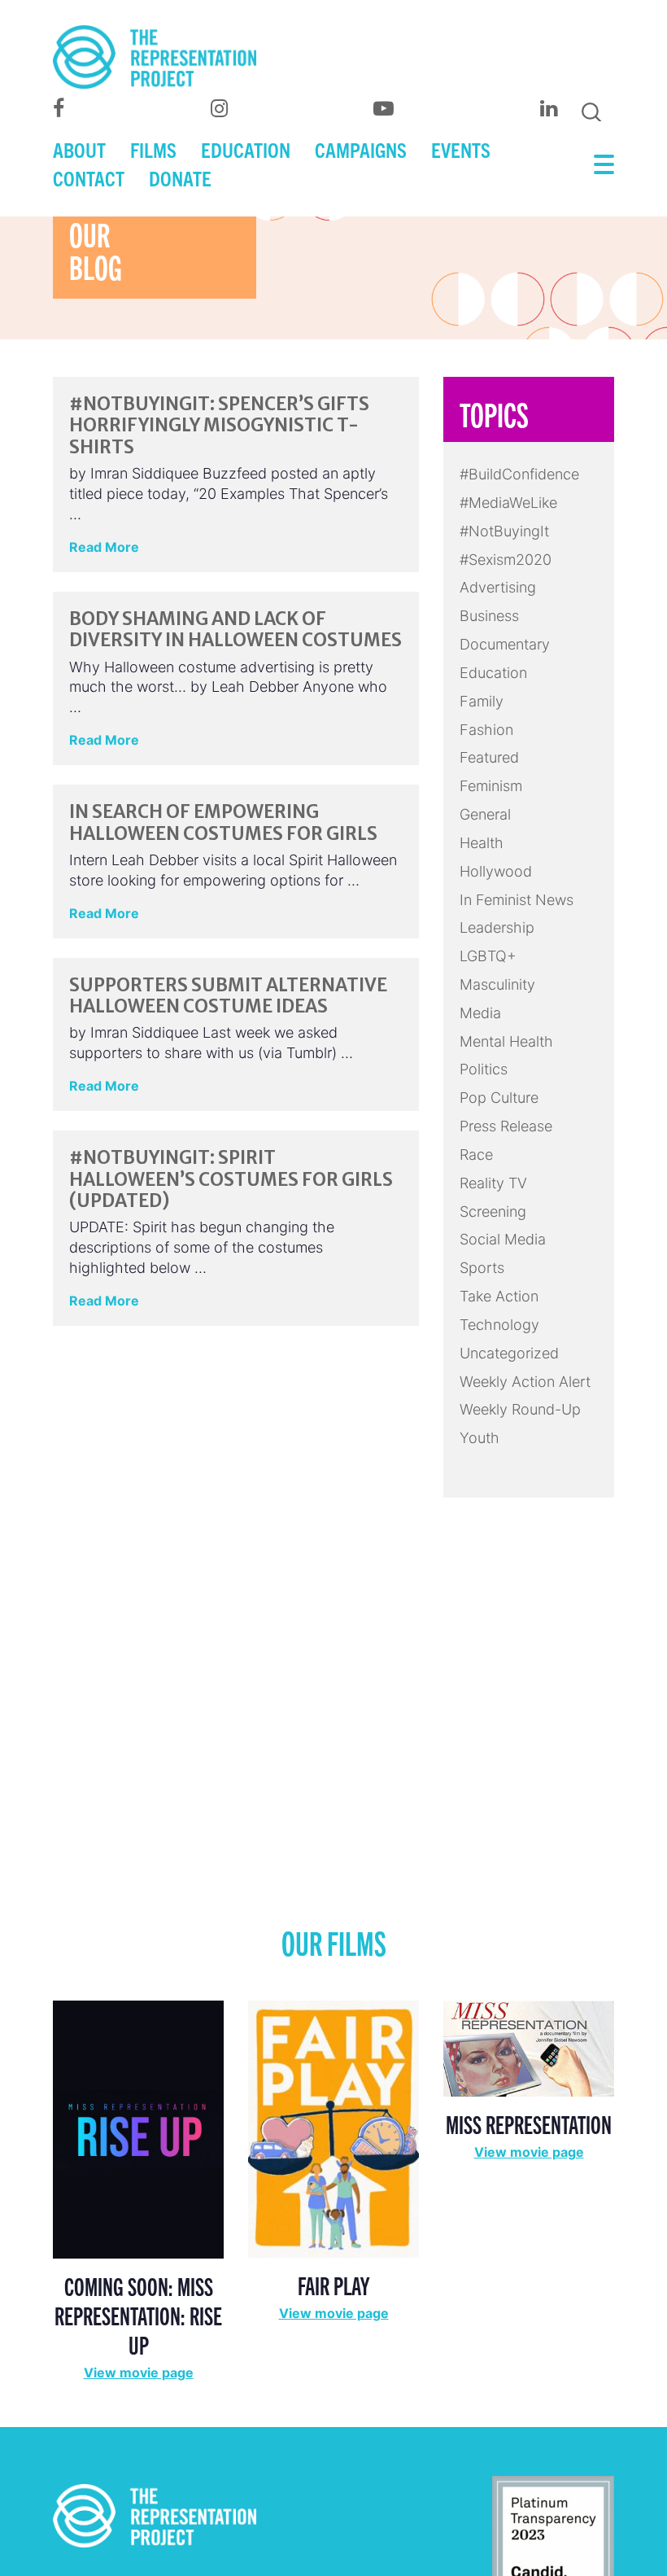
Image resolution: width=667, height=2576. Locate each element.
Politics (484, 1069)
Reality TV (493, 1183)
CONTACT (89, 177)
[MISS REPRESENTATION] (529, 2047)
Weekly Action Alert (525, 1382)
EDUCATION (246, 149)
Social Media (503, 1239)
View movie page (139, 2373)
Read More (104, 547)
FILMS (153, 149)
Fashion (486, 730)
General (485, 814)
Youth (480, 1438)
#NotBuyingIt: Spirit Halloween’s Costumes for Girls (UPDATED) (231, 1179)
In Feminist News (517, 900)
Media (480, 1013)
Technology (499, 1325)
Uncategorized (509, 1353)
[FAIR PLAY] (333, 2128)
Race (476, 1155)
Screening (493, 1211)
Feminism (491, 786)
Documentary (505, 644)
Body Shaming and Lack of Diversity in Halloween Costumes (235, 629)
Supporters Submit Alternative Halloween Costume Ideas (228, 995)
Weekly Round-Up (520, 1409)
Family (482, 701)
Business (489, 616)
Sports (482, 1268)
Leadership (497, 927)
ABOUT (79, 149)
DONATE (180, 177)
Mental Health (506, 1041)
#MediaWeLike (508, 503)
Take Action (499, 1296)
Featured (489, 757)
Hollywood (496, 871)
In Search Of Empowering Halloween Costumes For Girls (223, 822)
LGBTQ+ (488, 956)
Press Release (506, 1126)
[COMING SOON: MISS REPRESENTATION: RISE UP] (138, 2129)
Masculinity (497, 984)
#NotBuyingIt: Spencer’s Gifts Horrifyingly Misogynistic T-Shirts (219, 425)
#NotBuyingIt (504, 531)
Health (482, 843)
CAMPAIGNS (361, 149)
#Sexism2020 (506, 560)
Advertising (498, 587)
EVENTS (461, 149)
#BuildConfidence (519, 474)
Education (493, 673)
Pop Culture (499, 1098)
